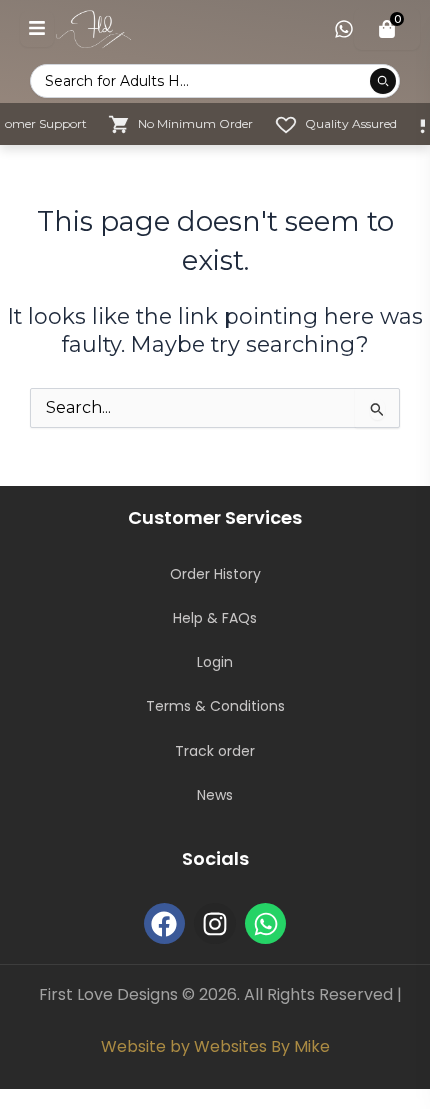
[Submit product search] (383, 81)
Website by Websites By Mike (215, 1046)
